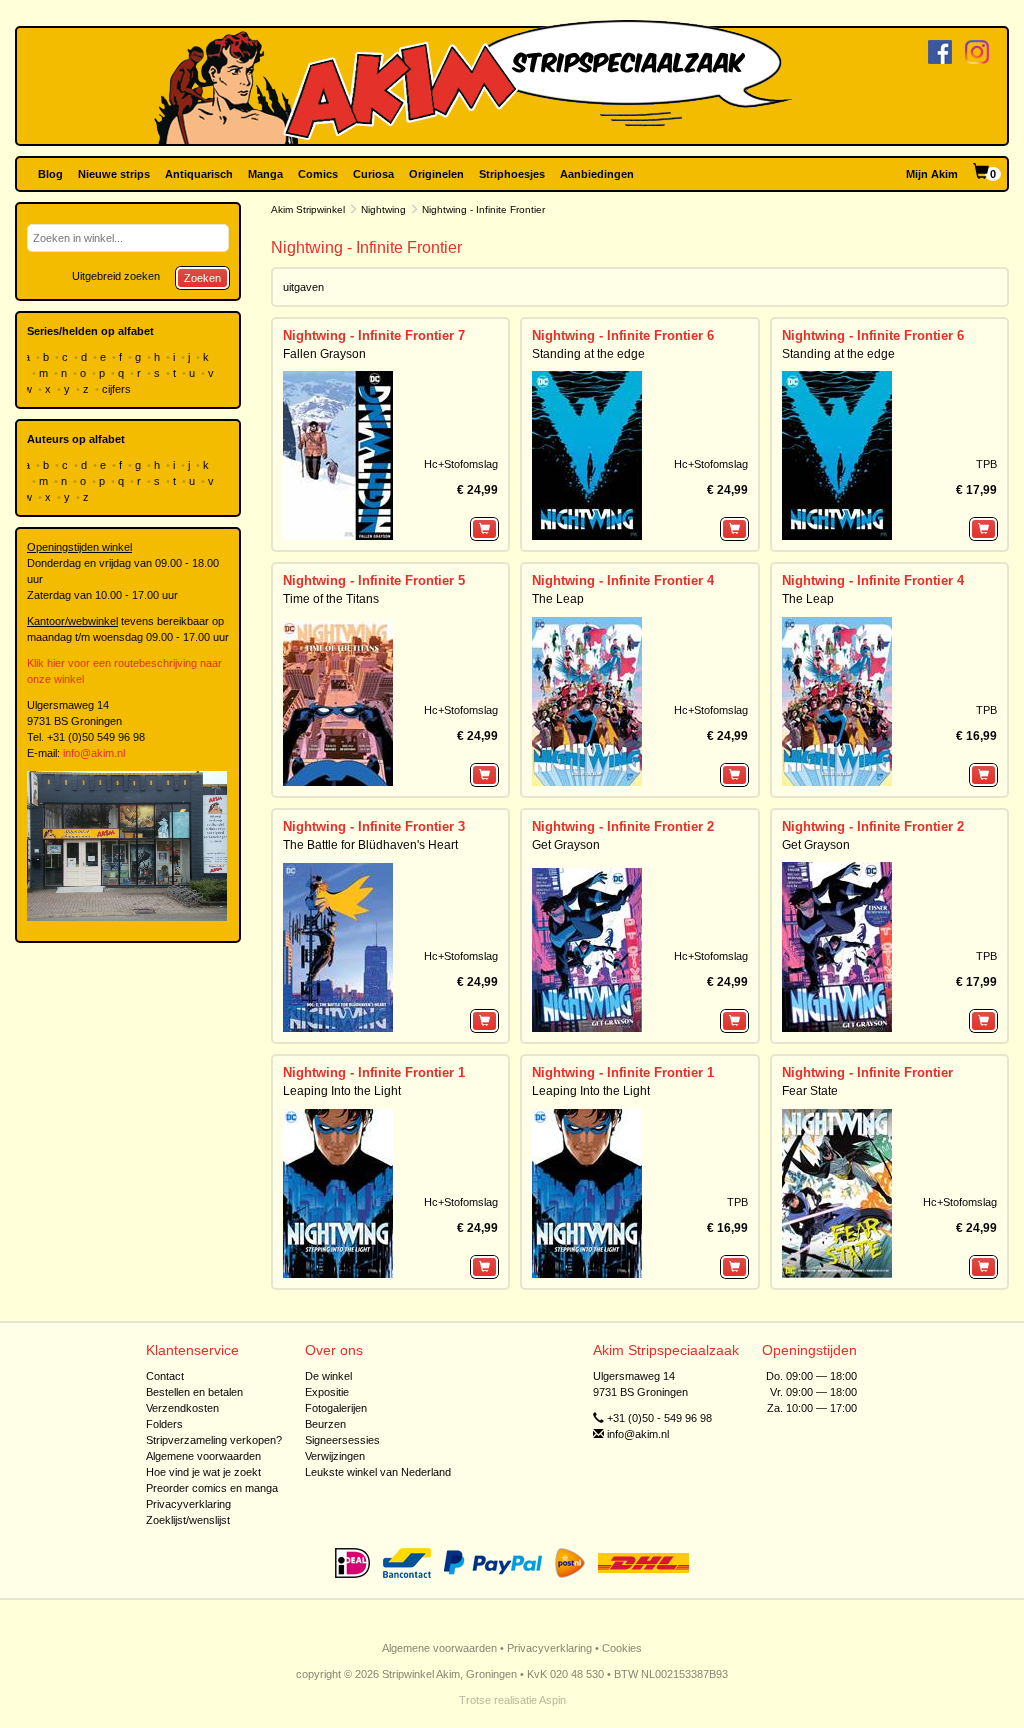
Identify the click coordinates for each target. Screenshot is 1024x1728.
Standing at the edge (588, 354)
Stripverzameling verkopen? (214, 1440)
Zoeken (202, 278)
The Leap (558, 599)
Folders (164, 1424)
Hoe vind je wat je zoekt (203, 1472)
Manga (265, 174)
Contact (165, 1376)
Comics (318, 174)
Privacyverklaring (188, 1504)
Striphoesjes (512, 174)
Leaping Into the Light (342, 1091)
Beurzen (325, 1424)
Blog (50, 174)
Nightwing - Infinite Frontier (867, 1072)
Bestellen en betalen (194, 1392)
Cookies (622, 1648)
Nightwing (383, 209)
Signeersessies (342, 1440)
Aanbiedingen (597, 174)
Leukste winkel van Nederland (378, 1472)
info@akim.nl (94, 753)
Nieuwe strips (114, 174)
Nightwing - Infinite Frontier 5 (374, 580)
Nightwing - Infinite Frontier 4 (623, 580)
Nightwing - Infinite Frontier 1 (374, 1072)
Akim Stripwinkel (308, 209)
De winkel (328, 1376)
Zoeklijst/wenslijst (188, 1520)
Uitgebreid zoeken (116, 276)
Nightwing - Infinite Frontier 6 (623, 335)
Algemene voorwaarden (203, 1456)
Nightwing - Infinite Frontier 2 (623, 826)
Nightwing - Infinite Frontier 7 (374, 335)
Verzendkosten (182, 1408)
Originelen (436, 174)
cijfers (118, 389)
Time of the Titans (331, 599)
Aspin (552, 1700)
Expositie (327, 1392)
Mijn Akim (932, 174)
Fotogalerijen (336, 1408)
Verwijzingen (335, 1456)
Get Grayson (566, 845)
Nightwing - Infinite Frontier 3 (374, 826)
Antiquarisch (199, 174)
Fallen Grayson (324, 354)
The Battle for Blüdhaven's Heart (370, 845)
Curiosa (373, 174)
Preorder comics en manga (212, 1488)
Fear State (810, 1091)
